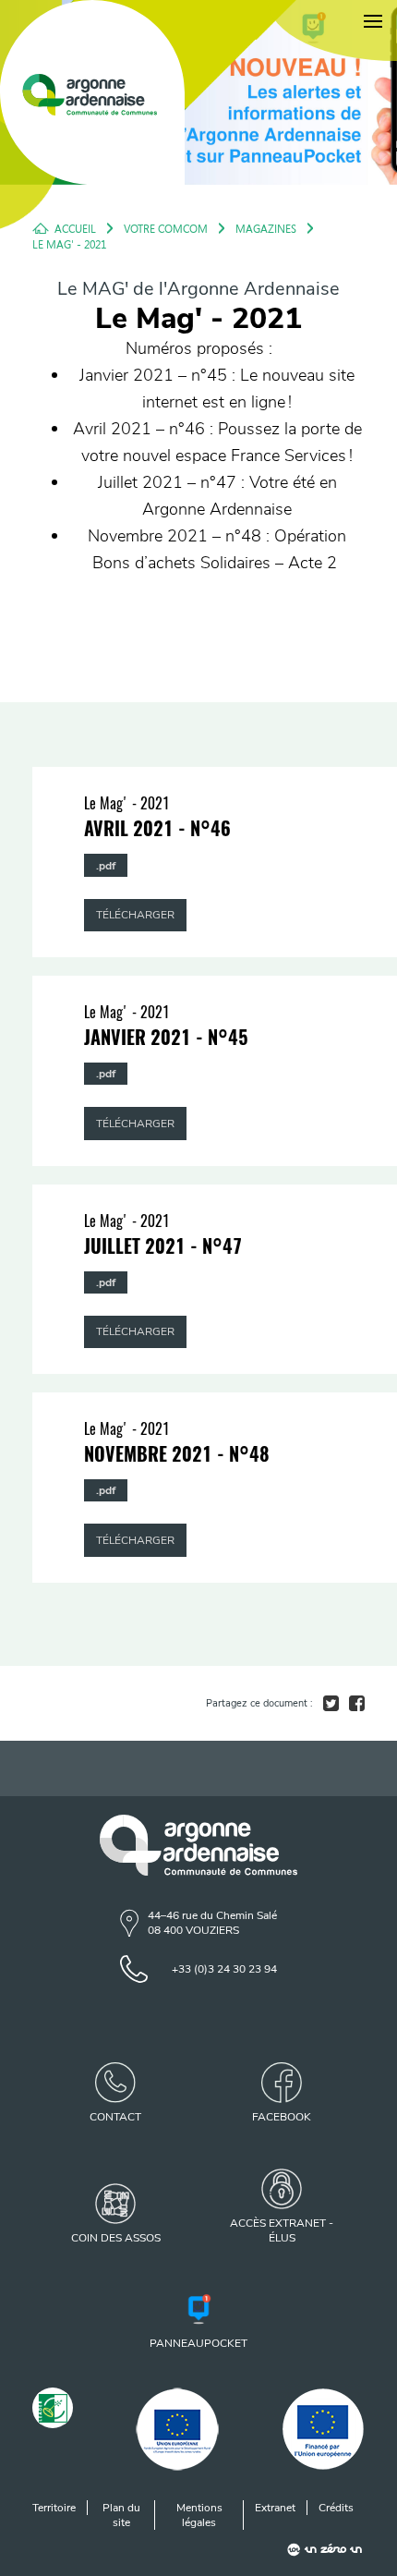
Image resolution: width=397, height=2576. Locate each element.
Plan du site (121, 2515)
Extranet (275, 2508)
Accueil (75, 228)
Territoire (54, 2508)
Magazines (266, 228)
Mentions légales (199, 2515)
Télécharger (135, 915)
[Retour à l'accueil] (92, 92)
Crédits (336, 2508)
